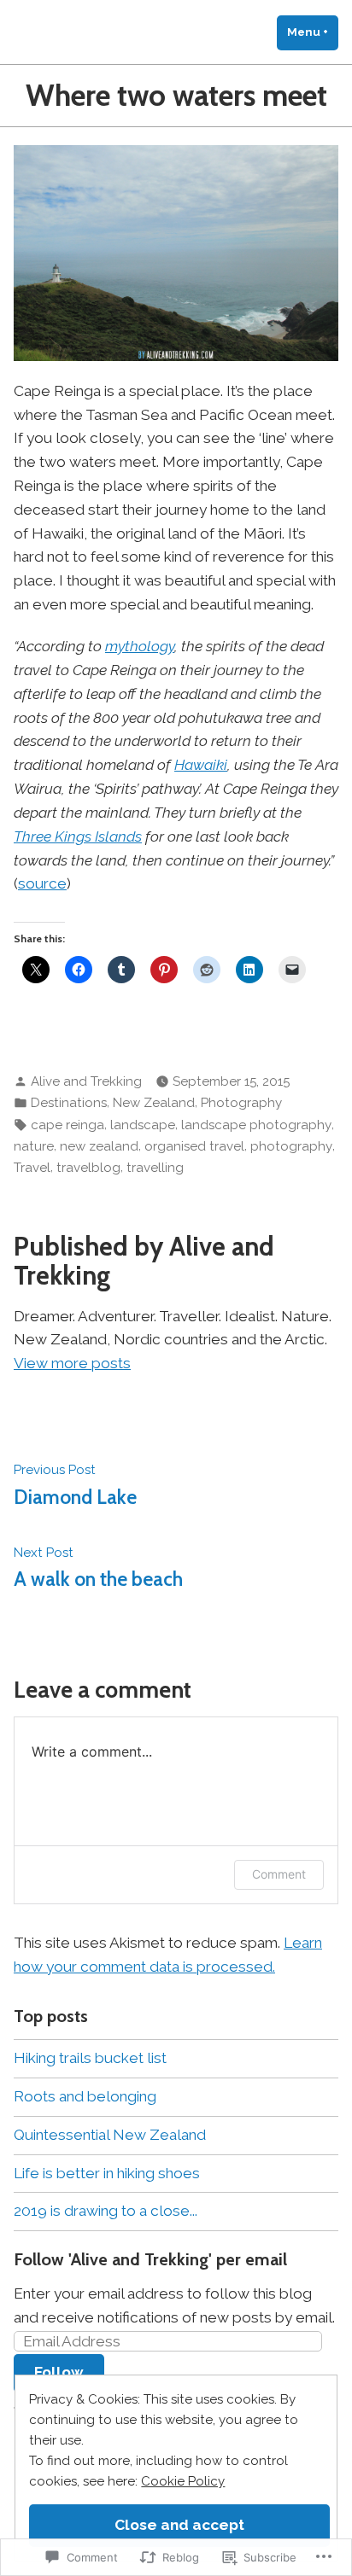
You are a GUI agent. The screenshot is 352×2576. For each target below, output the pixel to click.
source (42, 883)
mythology (140, 646)
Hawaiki (201, 765)
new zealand (99, 1146)
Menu (313, 32)
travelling (155, 1168)
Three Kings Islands (78, 836)
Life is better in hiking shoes (107, 2173)
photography (291, 1146)
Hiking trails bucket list (90, 2058)
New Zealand (154, 1103)
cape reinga (67, 1125)
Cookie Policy (183, 2481)
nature (34, 1146)
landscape (143, 1125)
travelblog (88, 1168)
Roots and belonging (85, 2096)
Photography (241, 1103)
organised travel (194, 1146)
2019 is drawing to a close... (106, 2211)
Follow (59, 2372)
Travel (32, 1168)
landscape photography (256, 1125)
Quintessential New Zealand (110, 2135)
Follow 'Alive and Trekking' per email (150, 2259)
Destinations (69, 1103)
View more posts (72, 1363)
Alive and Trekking (86, 1081)
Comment (279, 1874)
